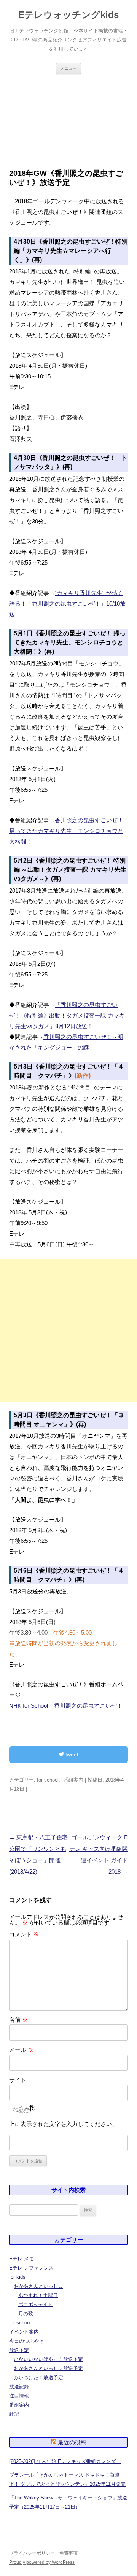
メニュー (68, 68)
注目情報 (19, 2396)
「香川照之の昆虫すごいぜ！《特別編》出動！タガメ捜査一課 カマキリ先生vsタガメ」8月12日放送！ (67, 1015)
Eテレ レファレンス (31, 2268)
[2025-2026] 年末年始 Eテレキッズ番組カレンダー (65, 2461)
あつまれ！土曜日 (38, 2295)
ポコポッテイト (36, 2304)
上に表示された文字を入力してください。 (63, 2124)
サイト (18, 2080)
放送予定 (19, 2350)
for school (48, 1780)
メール (21, 2050)
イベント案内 (24, 2332)
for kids (17, 2277)
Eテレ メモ (22, 2259)
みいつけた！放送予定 (38, 2377)
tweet (71, 1755)
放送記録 (19, 2387)
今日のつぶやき (26, 2341)
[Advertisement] (68, 112)
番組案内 (73, 1780)
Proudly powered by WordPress (42, 2562)
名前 (18, 2020)
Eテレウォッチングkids (68, 15)
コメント (24, 1934)
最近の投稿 (72, 2442)
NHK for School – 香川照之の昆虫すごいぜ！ (66, 1706)
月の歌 (26, 2314)
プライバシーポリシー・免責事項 (43, 2553)
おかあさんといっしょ (38, 2286)
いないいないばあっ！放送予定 (48, 2359)
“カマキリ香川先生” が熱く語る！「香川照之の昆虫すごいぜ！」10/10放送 (67, 604)
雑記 (14, 2414)
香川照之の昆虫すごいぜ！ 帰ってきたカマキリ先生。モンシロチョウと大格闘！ (66, 831)
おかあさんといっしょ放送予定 (48, 2368)
